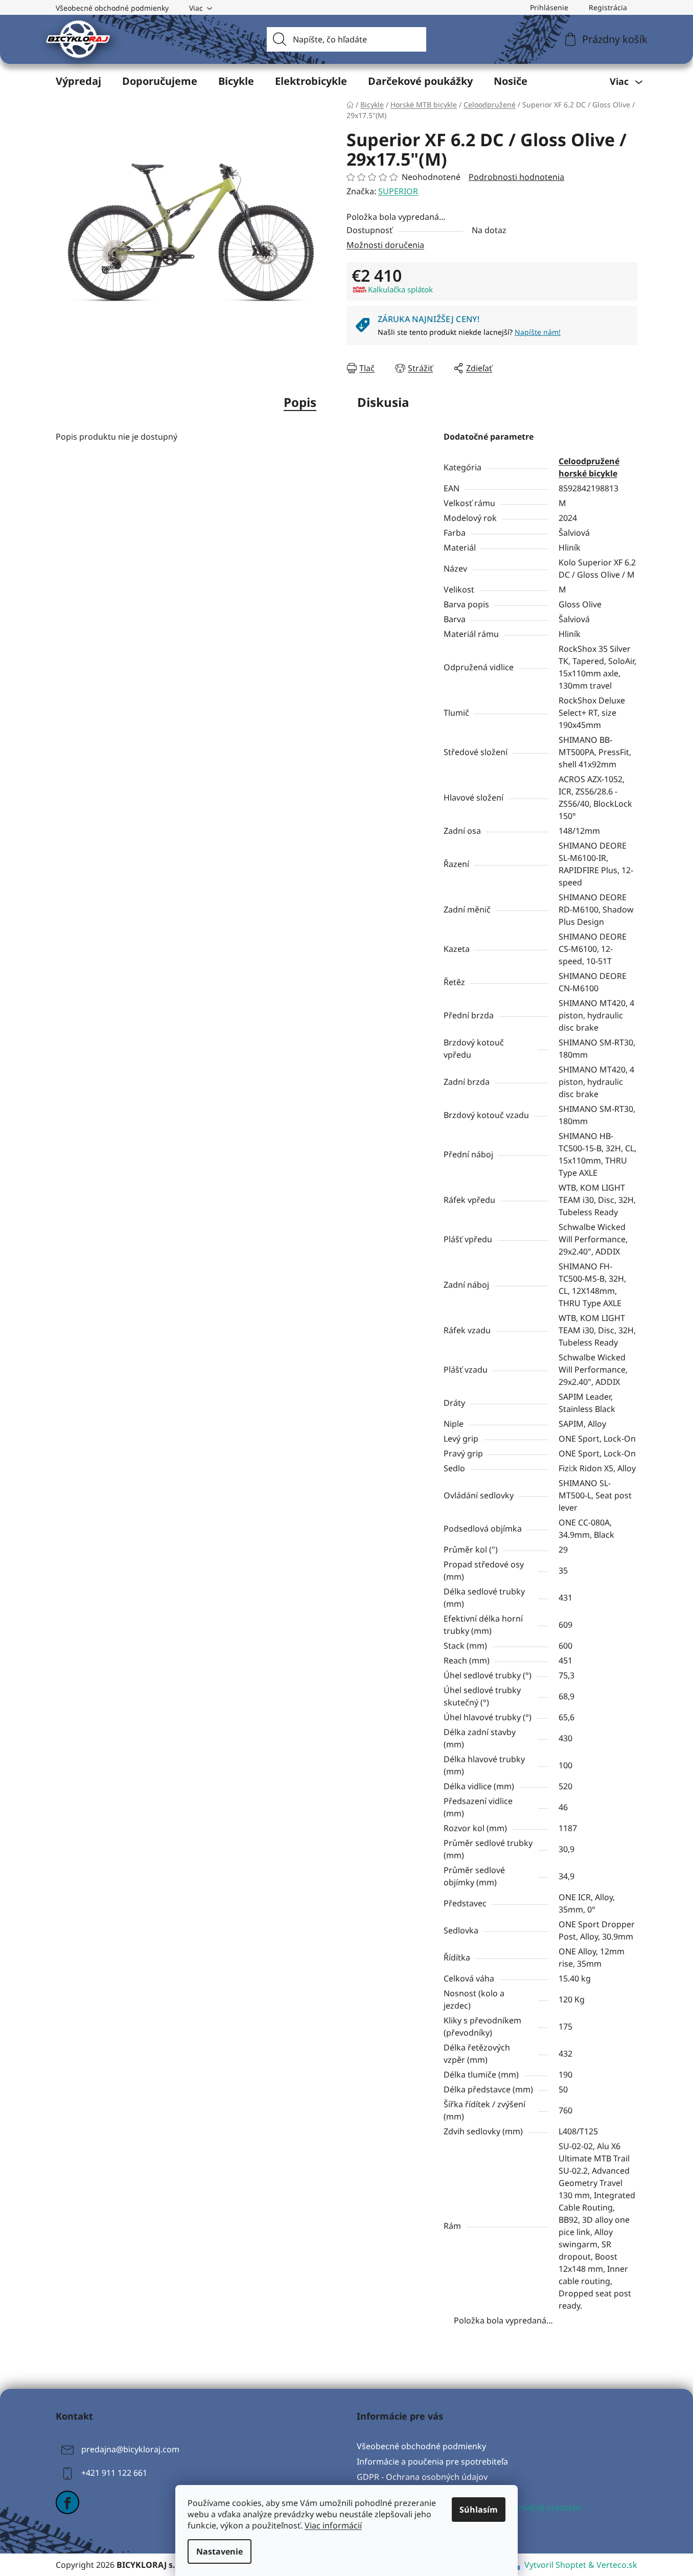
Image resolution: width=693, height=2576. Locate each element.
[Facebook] (67, 2502)
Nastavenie (220, 2551)
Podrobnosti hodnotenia (516, 177)
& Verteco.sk (612, 2565)
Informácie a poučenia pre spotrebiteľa (432, 2461)
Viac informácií (333, 2525)
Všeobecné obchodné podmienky (112, 8)
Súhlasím (479, 2510)
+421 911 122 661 (114, 2473)
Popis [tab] (300, 402)
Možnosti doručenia (385, 245)
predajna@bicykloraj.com (130, 2449)
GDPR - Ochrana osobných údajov (422, 2477)
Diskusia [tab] (383, 402)
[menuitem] (78, 81)
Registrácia (608, 7)
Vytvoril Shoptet (555, 2565)
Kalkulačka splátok (400, 289)
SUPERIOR (398, 191)
